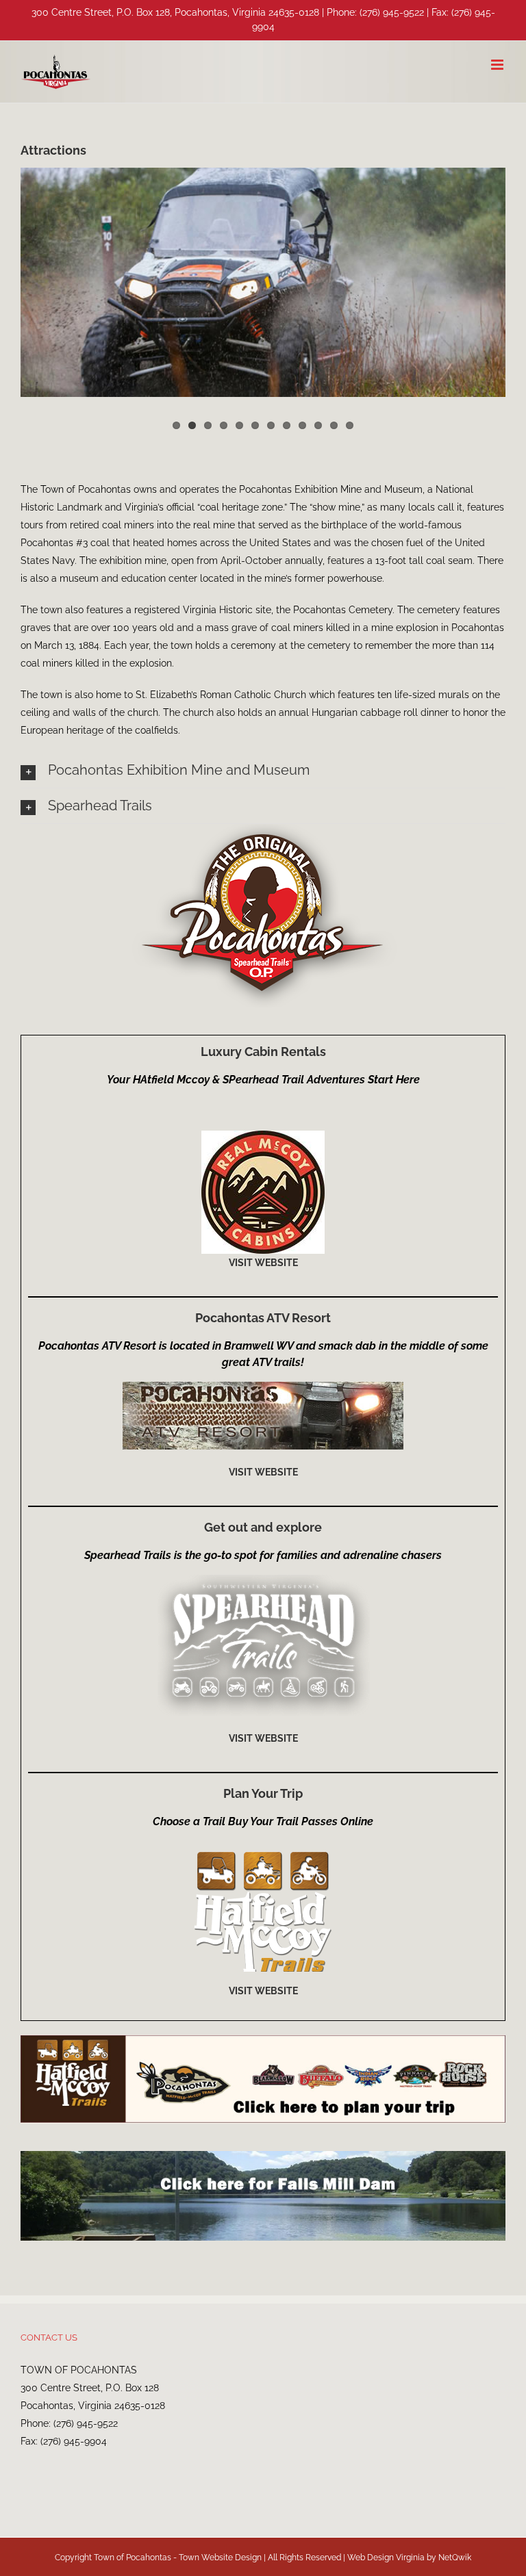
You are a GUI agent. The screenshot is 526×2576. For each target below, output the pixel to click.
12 (350, 425)
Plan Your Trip (263, 1793)
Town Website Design (220, 2558)
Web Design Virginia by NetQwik (409, 2558)
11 (334, 425)
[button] (263, 770)
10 (318, 425)
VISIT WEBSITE (263, 1263)
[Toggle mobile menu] (498, 65)
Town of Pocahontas (133, 2558)
